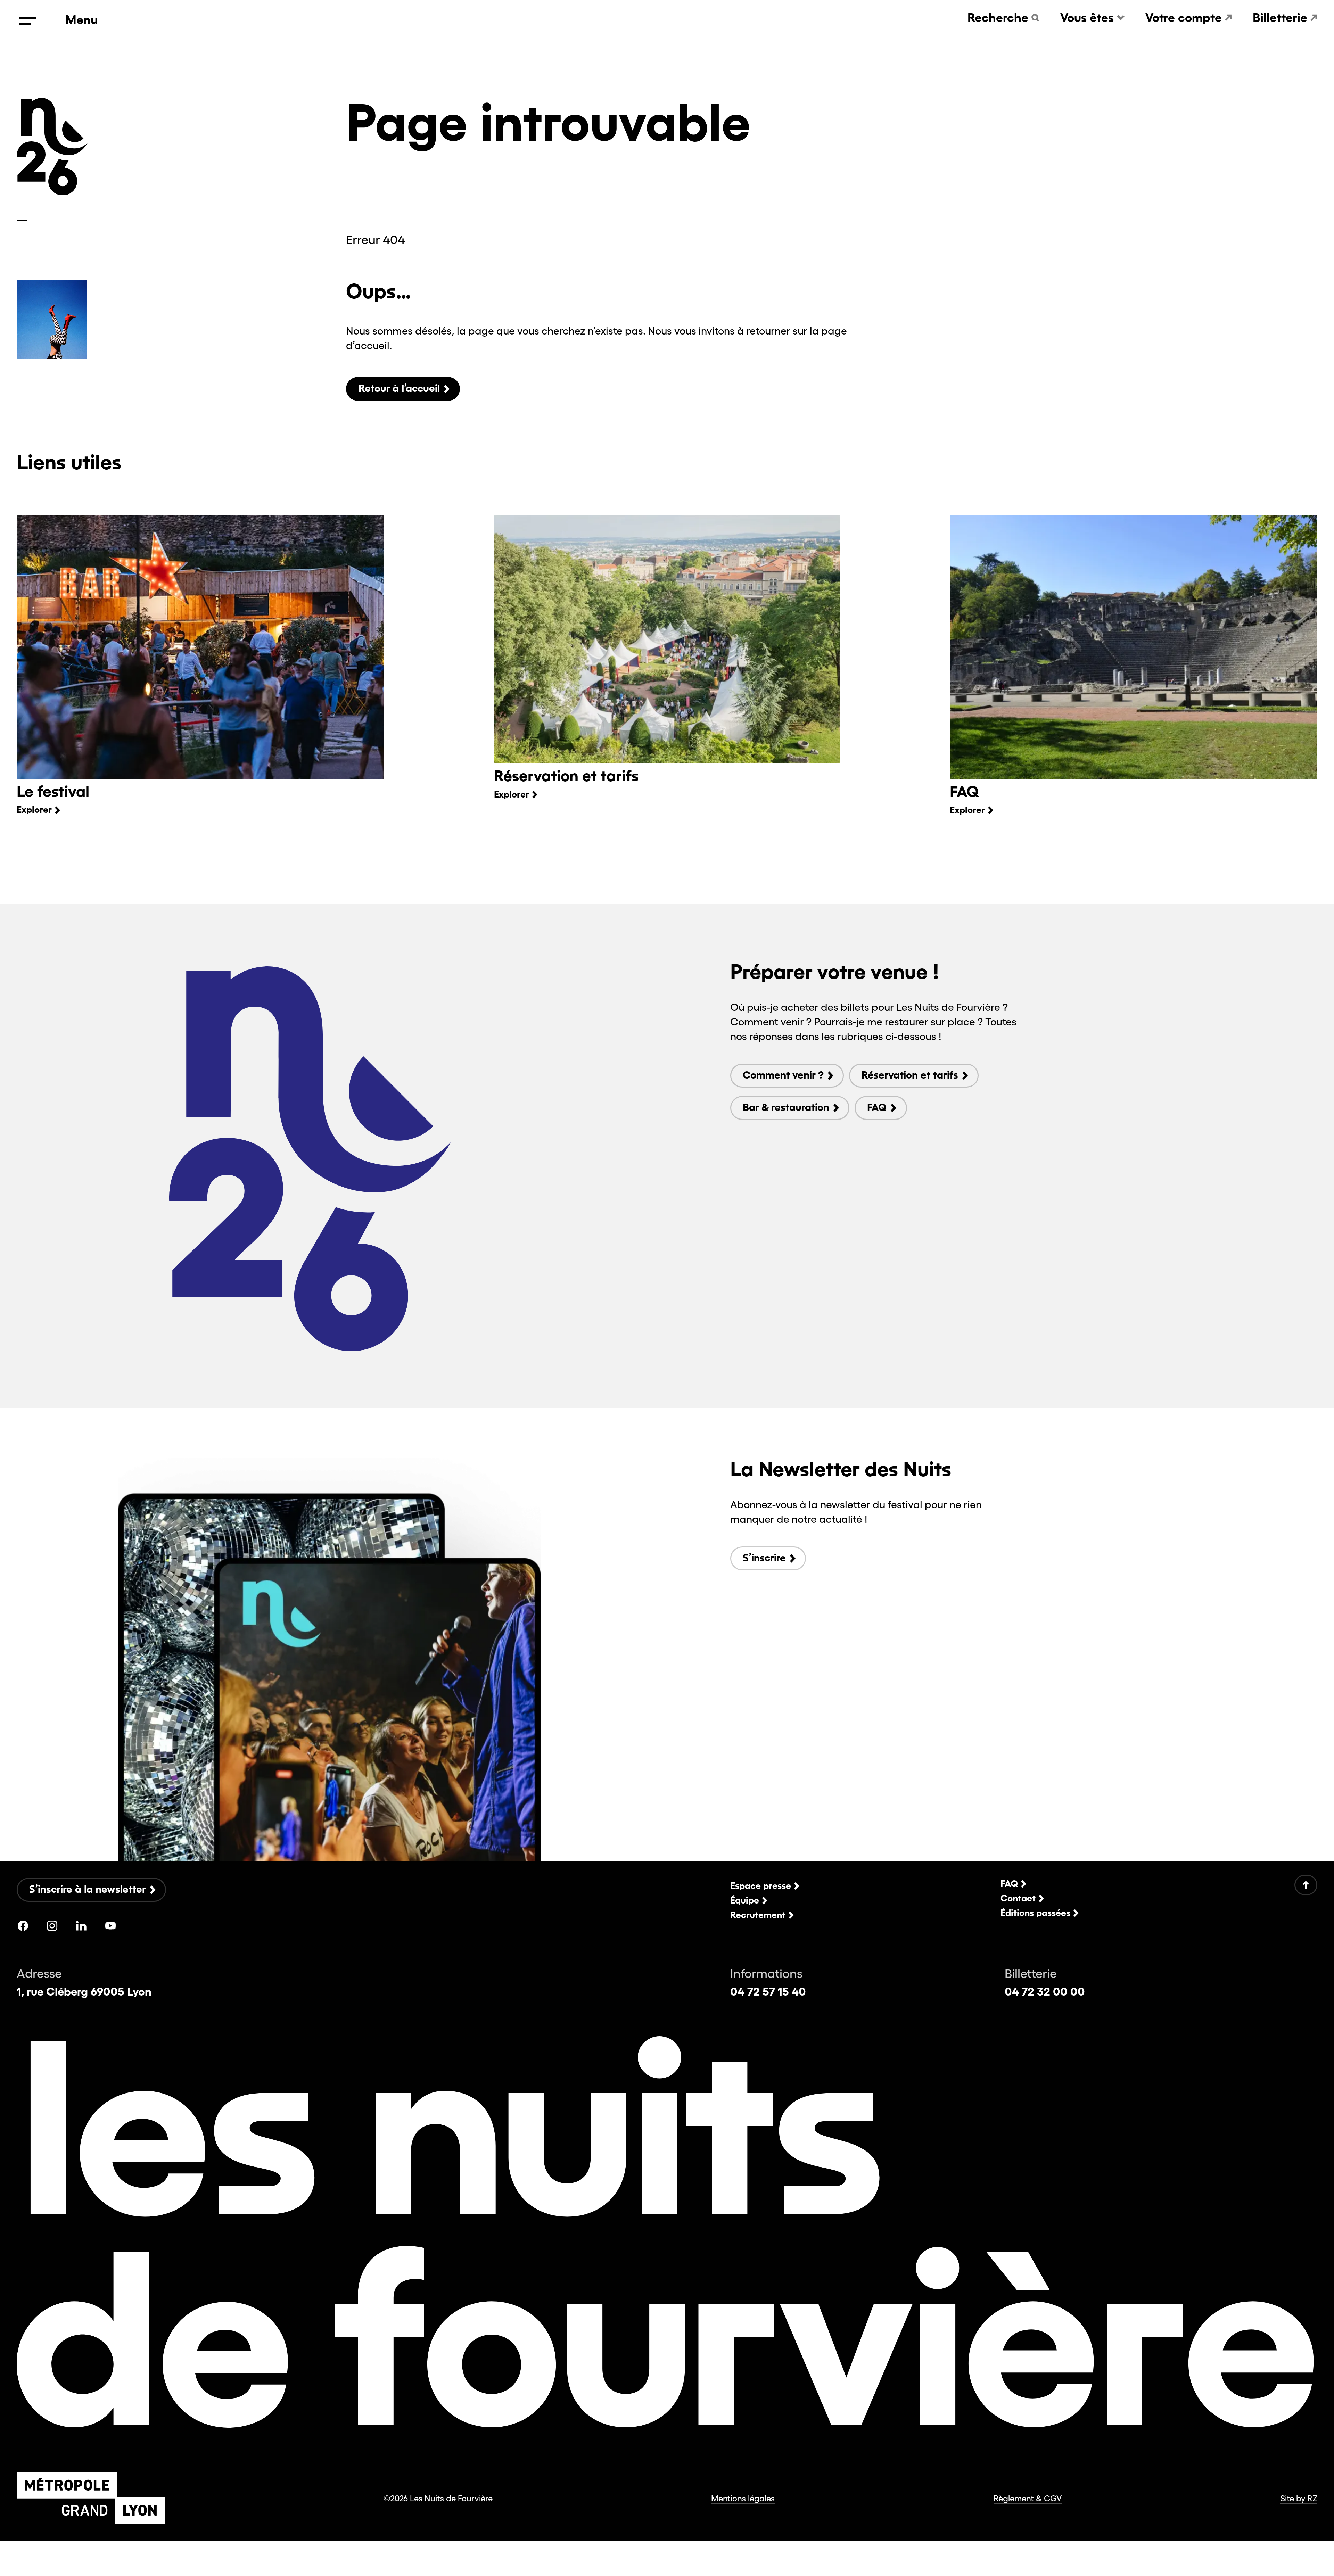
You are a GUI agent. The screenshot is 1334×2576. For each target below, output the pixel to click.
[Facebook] (23, 1926)
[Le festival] (200, 647)
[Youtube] (110, 1926)
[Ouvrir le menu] (27, 21)
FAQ (964, 791)
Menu (82, 20)
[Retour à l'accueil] (52, 192)
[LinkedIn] (81, 1926)
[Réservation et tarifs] (667, 639)
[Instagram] (52, 1926)
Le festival (53, 791)
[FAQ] (1134, 647)
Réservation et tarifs (566, 776)
